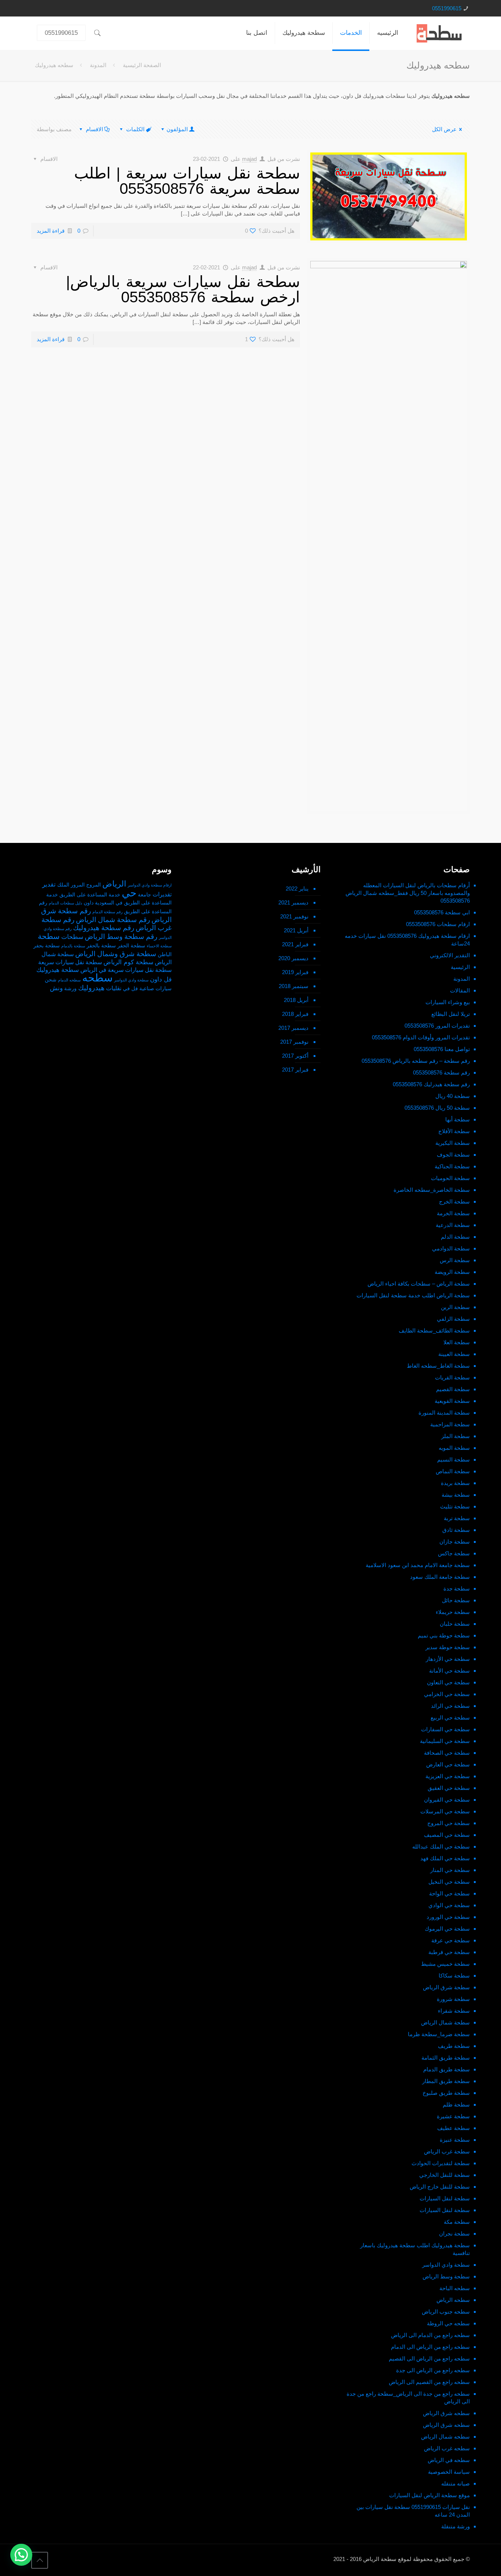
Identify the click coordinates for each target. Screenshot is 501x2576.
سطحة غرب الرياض (447, 2151)
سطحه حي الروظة (448, 2323)
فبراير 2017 (295, 1070)
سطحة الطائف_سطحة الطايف (434, 1331)
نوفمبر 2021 (294, 916)
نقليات (114, 988)
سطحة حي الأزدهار (448, 1659)
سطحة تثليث (455, 1506)
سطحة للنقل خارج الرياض (440, 2187)
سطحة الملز (456, 1436)
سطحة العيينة (454, 1354)
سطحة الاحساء (159, 946)
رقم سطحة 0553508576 (441, 1073)
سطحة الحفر (131, 946)
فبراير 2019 (295, 972)
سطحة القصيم (453, 1389)
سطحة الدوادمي (451, 1248)
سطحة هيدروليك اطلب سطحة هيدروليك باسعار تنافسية (415, 2249)
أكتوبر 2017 (295, 1056)
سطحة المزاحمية (450, 1424)
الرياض (114, 884)
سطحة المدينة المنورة (444, 1413)
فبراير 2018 (295, 1014)
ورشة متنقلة (456, 2526)
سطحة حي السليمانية (445, 1741)
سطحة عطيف (454, 2128)
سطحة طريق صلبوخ (446, 2093)
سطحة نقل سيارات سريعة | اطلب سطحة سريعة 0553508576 (187, 181)
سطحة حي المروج (449, 1823)
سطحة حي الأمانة (449, 1671)
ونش (56, 988)
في (126, 989)
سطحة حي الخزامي (447, 1694)
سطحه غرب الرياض (447, 2448)
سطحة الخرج (454, 1202)
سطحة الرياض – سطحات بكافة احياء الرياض (419, 1284)
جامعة (145, 895)
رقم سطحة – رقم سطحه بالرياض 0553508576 (416, 1061)
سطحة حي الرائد (450, 1706)
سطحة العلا (457, 1342)
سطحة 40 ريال (453, 1096)
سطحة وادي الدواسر (446, 2265)
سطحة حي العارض (448, 1764)
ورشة (70, 989)
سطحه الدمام (69, 980)
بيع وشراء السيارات (448, 1002)
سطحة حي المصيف (447, 1835)
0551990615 (447, 8)
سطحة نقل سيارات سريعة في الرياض (126, 970)
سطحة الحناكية (452, 1166)
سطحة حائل (456, 1600)
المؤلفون (177, 129)
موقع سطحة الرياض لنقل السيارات (429, 2495)
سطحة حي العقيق (449, 1788)
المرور (78, 885)
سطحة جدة (457, 1589)
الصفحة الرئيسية (142, 65)
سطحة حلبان (455, 1624)
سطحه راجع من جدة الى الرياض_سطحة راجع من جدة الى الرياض (408, 2398)
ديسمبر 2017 (293, 1028)
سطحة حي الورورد (448, 1917)
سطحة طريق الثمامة (446, 2058)
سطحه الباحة (455, 2288)
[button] (21, 2555)
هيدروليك (91, 988)
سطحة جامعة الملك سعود (440, 1577)
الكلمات (135, 129)
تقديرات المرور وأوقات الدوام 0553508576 (421, 1037)
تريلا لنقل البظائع (451, 1014)
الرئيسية (460, 967)
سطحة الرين (455, 1307)
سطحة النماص (453, 1471)
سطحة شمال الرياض (445, 2022)
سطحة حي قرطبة (449, 1952)
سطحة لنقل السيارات (445, 2198)
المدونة (98, 65)
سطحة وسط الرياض (446, 2276)
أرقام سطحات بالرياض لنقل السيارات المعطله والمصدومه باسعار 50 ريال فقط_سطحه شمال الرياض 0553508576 (408, 893)
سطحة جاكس (454, 1553)
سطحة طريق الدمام (447, 2069)
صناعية (147, 989)
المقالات (460, 990)
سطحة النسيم (454, 1460)
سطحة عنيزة (455, 2140)
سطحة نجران (454, 2234)
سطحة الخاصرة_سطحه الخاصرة (432, 1190)
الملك (63, 885)
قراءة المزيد (51, 231)
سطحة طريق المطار (446, 2081)
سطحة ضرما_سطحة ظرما (439, 2034)
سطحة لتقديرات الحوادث (441, 2163)
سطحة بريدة (455, 1483)
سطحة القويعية (452, 1401)
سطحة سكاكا (454, 1976)
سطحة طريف (454, 2046)
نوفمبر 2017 (294, 1042)
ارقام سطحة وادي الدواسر (150, 885)
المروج (94, 885)
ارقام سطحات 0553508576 (438, 924)
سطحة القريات (452, 1377)
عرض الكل (444, 129)
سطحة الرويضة (452, 1272)
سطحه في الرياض (449, 2460)
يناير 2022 (297, 889)
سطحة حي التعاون (448, 1682)
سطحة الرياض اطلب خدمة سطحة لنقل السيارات (413, 1295)
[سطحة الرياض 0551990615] (440, 33)
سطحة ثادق (456, 1530)
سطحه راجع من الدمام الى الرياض (430, 2335)
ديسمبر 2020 (293, 958)
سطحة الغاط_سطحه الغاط (438, 1366)
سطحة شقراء (454, 2011)
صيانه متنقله (456, 2483)
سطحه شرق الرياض (446, 2413)
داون (89, 903)
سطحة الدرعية (453, 1225)
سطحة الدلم (455, 1237)
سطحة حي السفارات (445, 1729)
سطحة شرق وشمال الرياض (116, 954)
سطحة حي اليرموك (447, 1929)
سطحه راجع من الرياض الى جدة (433, 2370)
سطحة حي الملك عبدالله (441, 1847)
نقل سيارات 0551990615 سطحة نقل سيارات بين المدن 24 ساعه (413, 2511)
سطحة (49, 936)
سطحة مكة (457, 2222)
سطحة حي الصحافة (447, 1753)
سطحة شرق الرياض (446, 1987)
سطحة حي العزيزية (448, 1776)
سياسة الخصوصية (449, 2472)
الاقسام (94, 129)
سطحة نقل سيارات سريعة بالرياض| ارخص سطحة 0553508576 (183, 289)
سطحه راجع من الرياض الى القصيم (429, 2358)
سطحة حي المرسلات (445, 1811)
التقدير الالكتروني (450, 955)
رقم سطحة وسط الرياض (121, 937)
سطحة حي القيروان (447, 1800)
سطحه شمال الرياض (445, 2437)
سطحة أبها (458, 1119)
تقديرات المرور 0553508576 (437, 1026)
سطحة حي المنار (450, 1870)
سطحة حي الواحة (449, 1893)
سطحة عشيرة (453, 2116)
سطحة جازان (455, 1542)
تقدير (49, 884)
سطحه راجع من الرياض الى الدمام (430, 2347)
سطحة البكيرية (453, 1143)
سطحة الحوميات (450, 1178)
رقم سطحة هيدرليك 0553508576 (431, 1084)
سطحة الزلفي (453, 1319)
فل (135, 989)
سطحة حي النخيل (449, 1882)
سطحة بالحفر (101, 946)
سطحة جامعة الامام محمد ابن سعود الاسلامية (418, 1565)
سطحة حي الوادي (449, 1905)
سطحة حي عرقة (451, 1940)
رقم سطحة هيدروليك (104, 928)
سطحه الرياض (453, 2300)
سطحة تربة (457, 1518)
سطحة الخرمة (453, 1213)
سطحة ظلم (456, 2105)
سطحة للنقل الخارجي (445, 2175)
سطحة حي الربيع (450, 1718)
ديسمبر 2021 (293, 902)
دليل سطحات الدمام (65, 903)
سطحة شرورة (453, 1999)
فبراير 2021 (295, 944)
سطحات (72, 937)
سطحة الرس (455, 1260)
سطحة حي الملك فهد (445, 1858)
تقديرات (162, 894)
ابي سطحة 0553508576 (442, 912)
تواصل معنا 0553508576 (442, 1049)
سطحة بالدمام (73, 946)
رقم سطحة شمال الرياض (113, 920)
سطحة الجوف (453, 1155)
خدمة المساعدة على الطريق (90, 895)
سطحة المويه (454, 1448)
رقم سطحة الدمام (107, 912)
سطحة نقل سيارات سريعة (70, 962)
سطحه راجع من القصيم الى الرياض (429, 2382)
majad (249, 159)
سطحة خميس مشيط (445, 1964)
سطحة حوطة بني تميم (444, 1635)
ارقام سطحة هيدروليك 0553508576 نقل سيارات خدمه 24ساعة (407, 940)
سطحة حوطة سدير (448, 1647)
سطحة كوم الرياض (128, 962)
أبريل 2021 (296, 930)
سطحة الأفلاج (454, 1131)
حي (129, 893)
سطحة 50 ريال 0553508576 (437, 1108)
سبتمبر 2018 (294, 986)
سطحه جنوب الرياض (446, 2312)
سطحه (97, 978)
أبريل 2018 (296, 1000)
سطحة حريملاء (453, 1612)
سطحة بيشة (456, 1495)
